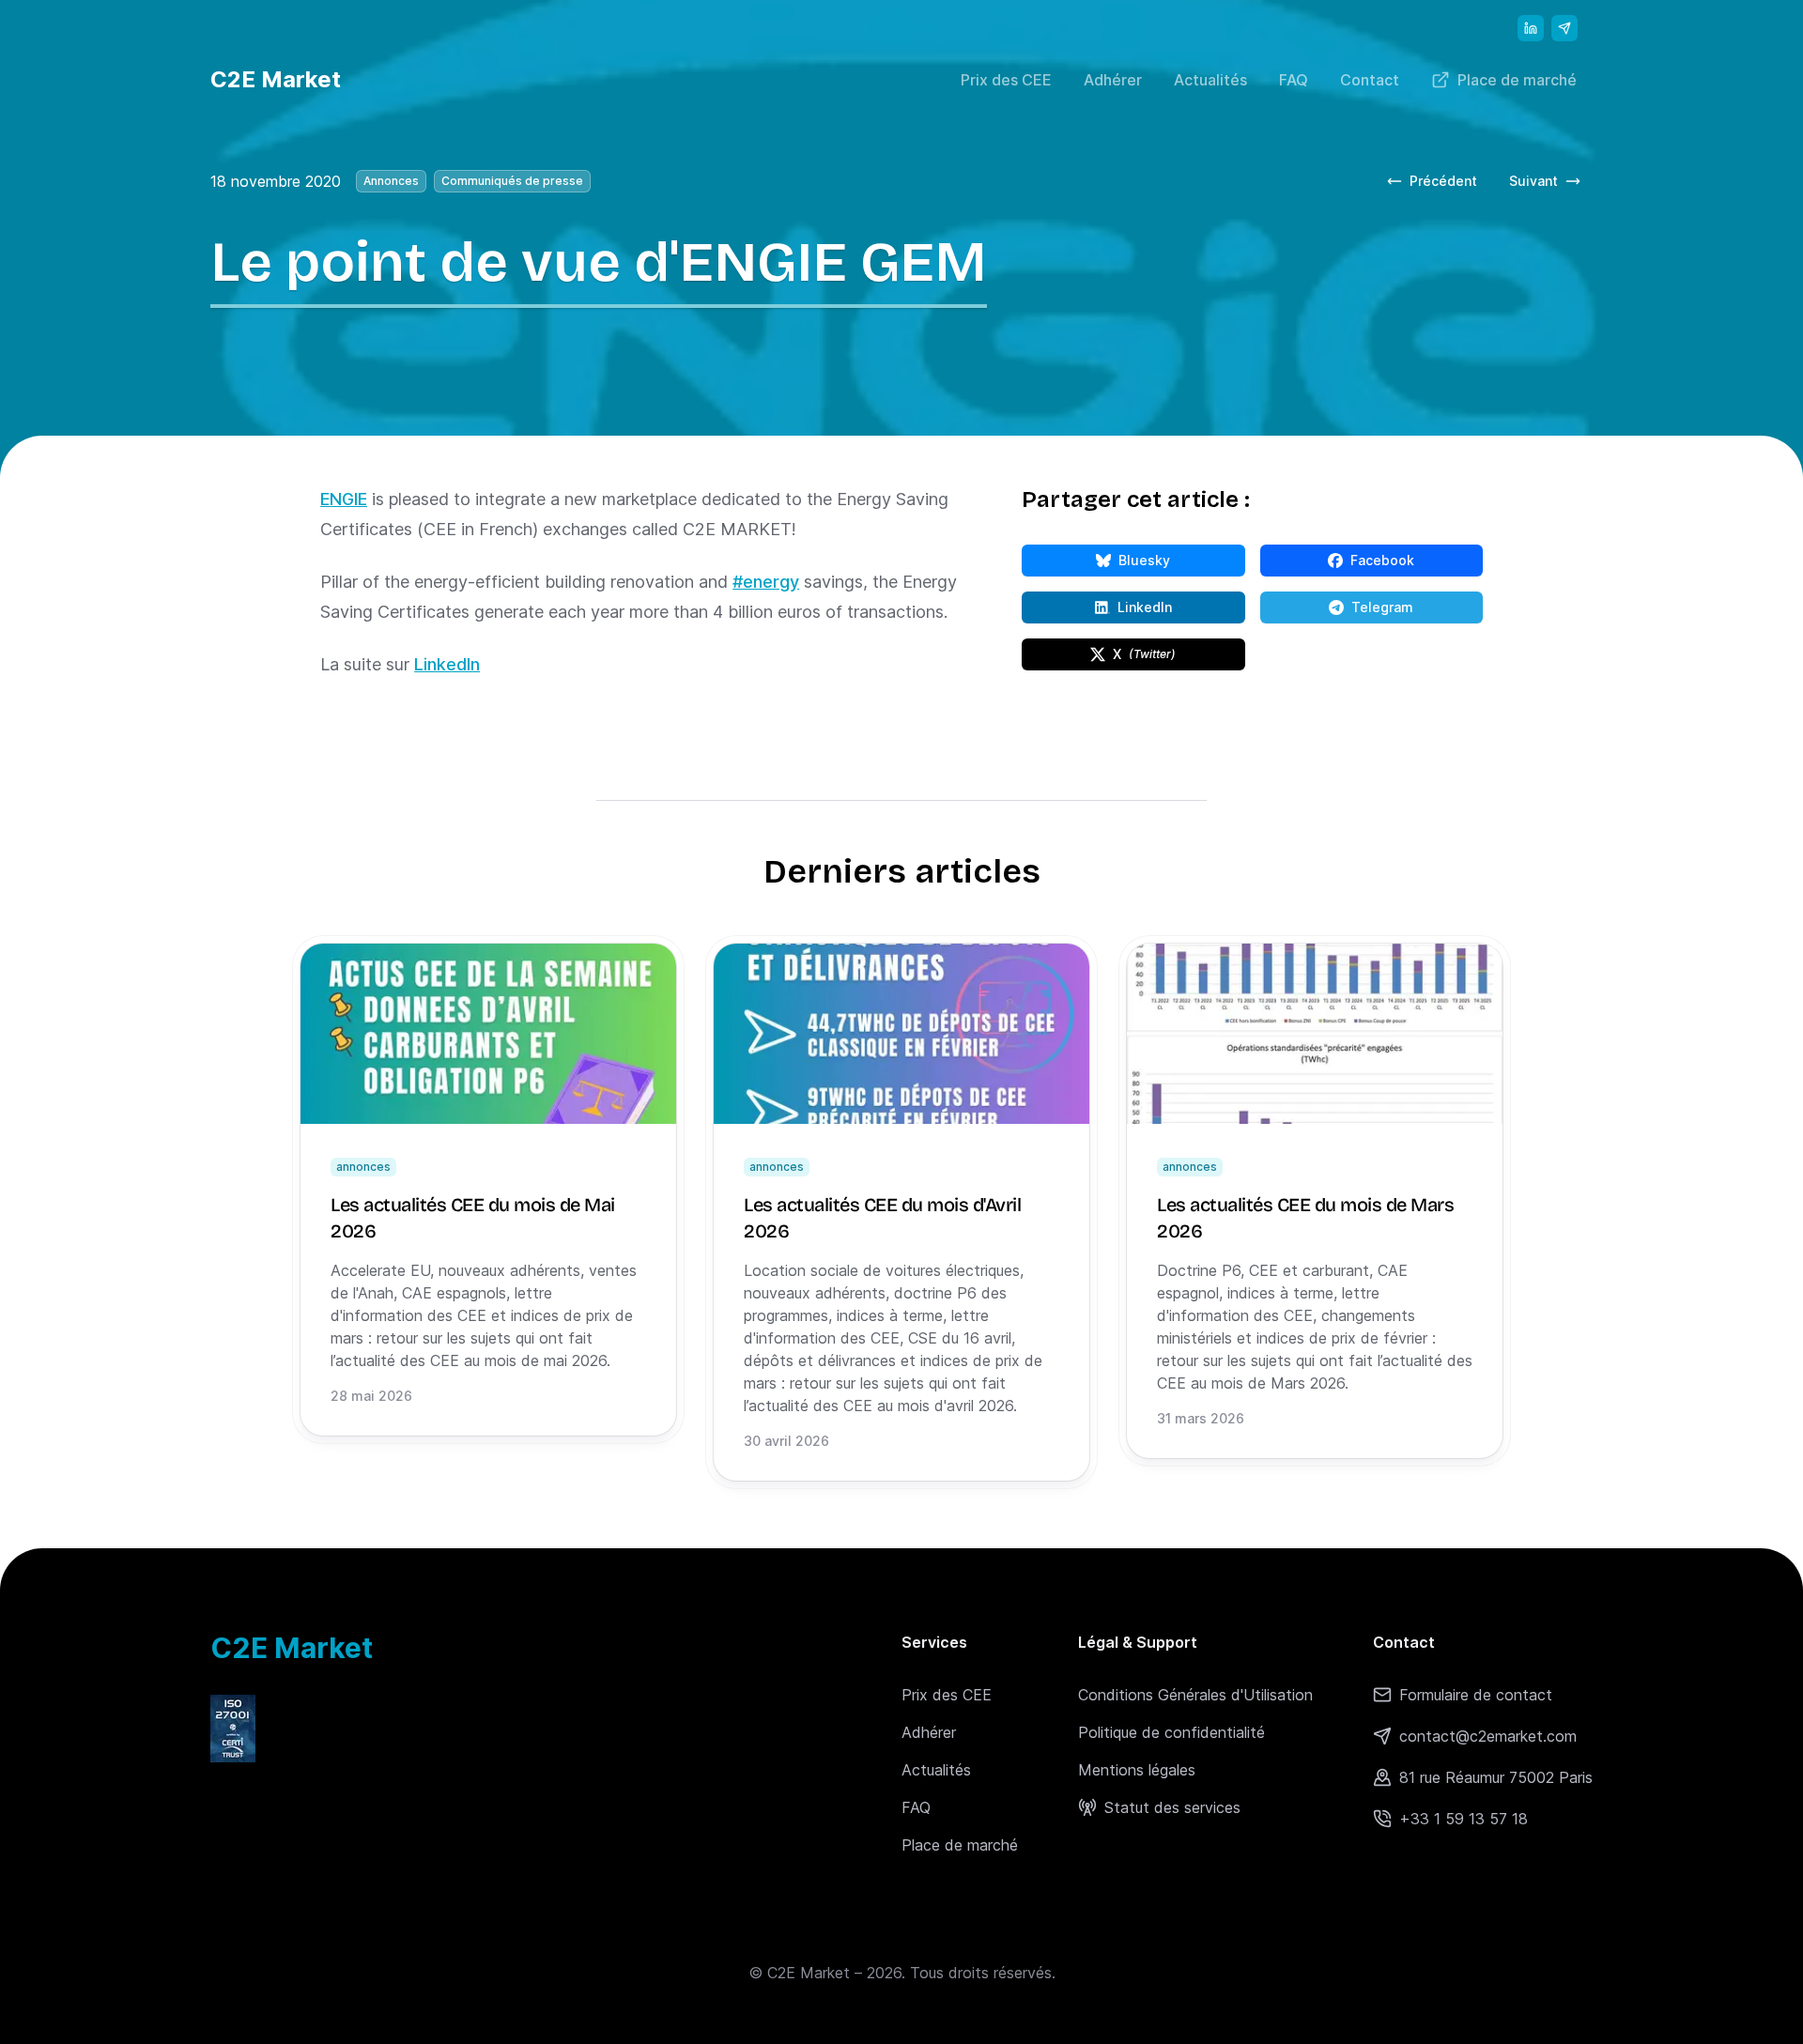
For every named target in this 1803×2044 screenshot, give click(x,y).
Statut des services (1172, 1807)
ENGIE (344, 499)
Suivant (1551, 185)
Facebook (1417, 564)
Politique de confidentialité (1171, 1732)
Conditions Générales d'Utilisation (1195, 1695)
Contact (1370, 80)
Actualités (1210, 80)
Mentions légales (1137, 1770)
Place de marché (1517, 80)
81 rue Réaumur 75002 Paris (1496, 1777)
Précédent (1443, 181)
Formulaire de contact (1476, 1695)
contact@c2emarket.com (1488, 1736)
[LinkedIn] (1531, 28)
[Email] (1564, 28)
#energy (766, 582)
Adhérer (1113, 80)
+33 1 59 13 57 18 (1464, 1819)
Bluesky (1181, 564)
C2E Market (276, 79)
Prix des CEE (1006, 80)
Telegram (1417, 611)
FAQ (1294, 80)
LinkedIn (447, 664)
